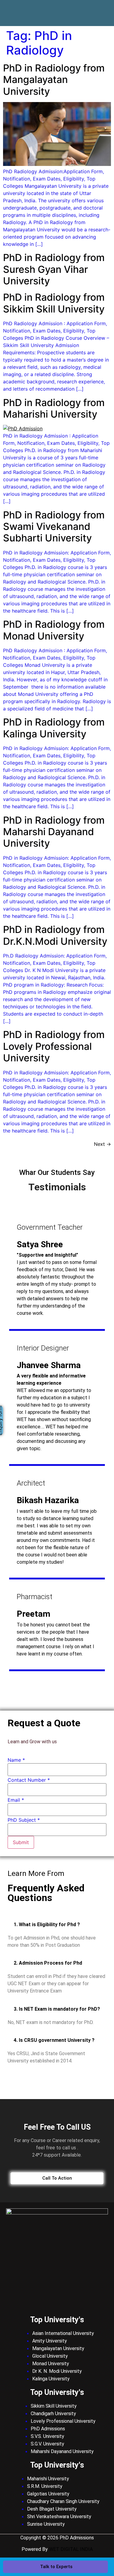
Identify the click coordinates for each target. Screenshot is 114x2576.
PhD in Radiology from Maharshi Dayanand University (54, 832)
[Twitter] (48, 8)
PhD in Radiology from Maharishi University (54, 408)
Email (16, 1800)
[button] (57, 1925)
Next (102, 1144)
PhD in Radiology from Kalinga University (54, 728)
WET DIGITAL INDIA (71, 2549)
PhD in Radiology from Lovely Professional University (54, 1046)
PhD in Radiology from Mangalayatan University (54, 80)
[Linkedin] (66, 8)
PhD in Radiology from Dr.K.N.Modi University (55, 935)
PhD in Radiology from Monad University (54, 630)
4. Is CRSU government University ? (54, 2040)
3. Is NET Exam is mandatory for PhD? (57, 2009)
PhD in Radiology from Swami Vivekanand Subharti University (54, 527)
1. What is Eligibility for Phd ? (47, 1925)
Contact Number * (29, 1780)
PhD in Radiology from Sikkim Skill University (54, 303)
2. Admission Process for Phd (48, 1963)
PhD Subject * (24, 1820)
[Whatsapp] (85, 8)
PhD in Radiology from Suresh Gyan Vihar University (54, 269)
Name (16, 1760)
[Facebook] (30, 8)
